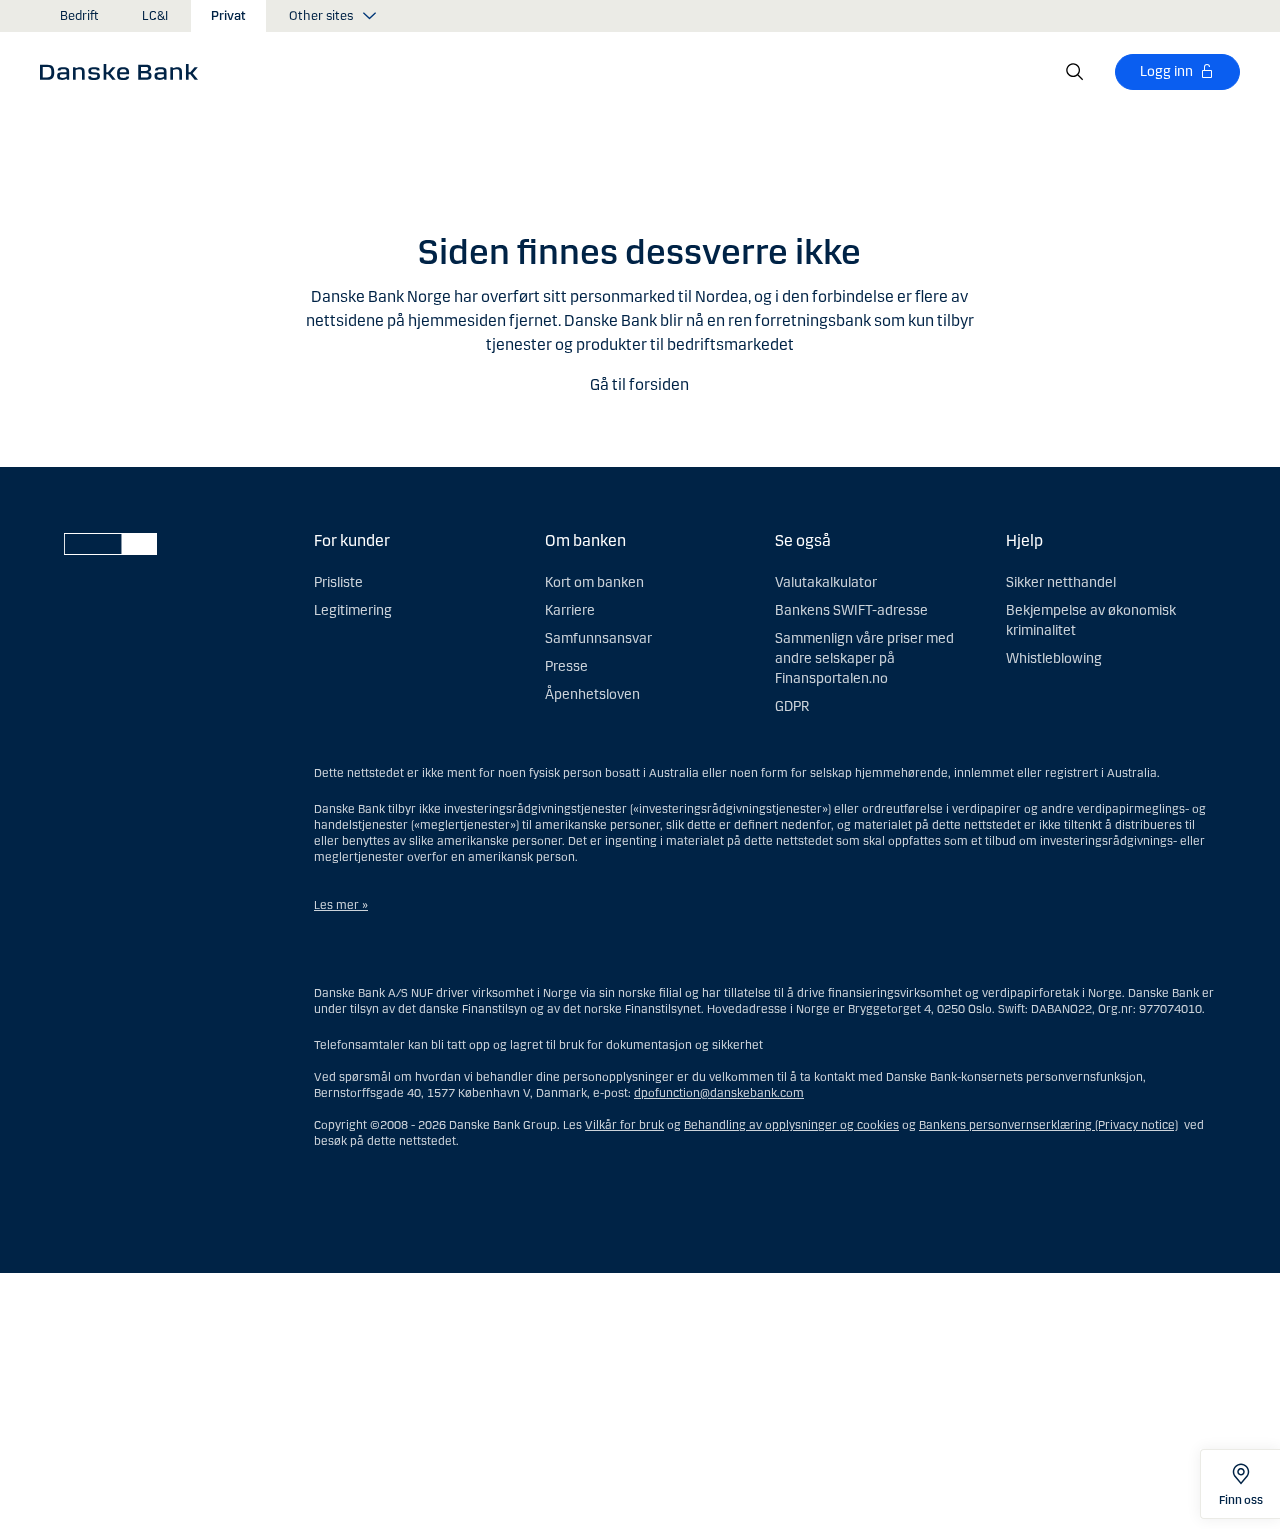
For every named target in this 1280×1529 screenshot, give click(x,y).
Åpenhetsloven (592, 694)
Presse (566, 666)
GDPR (792, 706)
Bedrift (79, 16)
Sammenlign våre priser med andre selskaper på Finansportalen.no (864, 658)
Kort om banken (594, 582)
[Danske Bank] (125, 71)
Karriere (570, 610)
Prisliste (338, 582)
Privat (228, 16)
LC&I (155, 16)
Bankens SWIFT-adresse (851, 610)
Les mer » (341, 905)
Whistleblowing (1054, 658)
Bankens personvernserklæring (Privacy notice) (1048, 1125)
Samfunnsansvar (598, 638)
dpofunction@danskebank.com (719, 1093)
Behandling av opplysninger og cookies (791, 1125)
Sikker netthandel (1061, 582)
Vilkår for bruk (624, 1125)
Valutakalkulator (826, 582)
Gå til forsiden (639, 384)
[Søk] (1075, 72)
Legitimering (353, 610)
